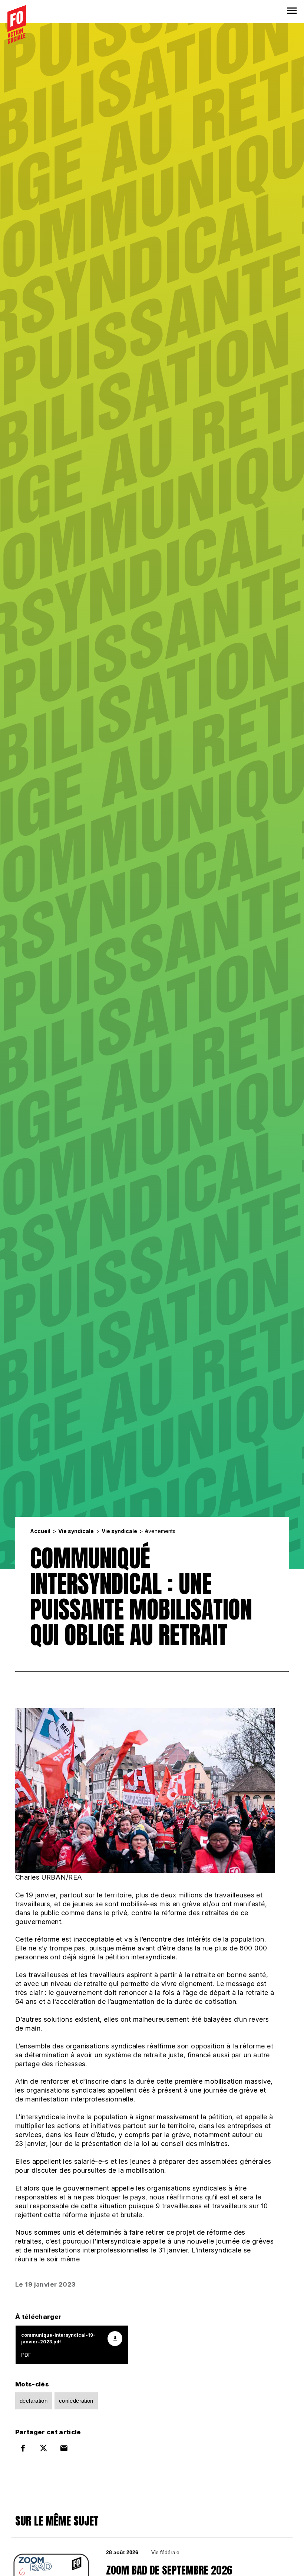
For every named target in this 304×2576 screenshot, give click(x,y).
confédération (76, 2401)
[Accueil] (17, 24)
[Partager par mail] (64, 2448)
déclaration (34, 2401)
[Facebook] (23, 2448)
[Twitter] (43, 2448)
